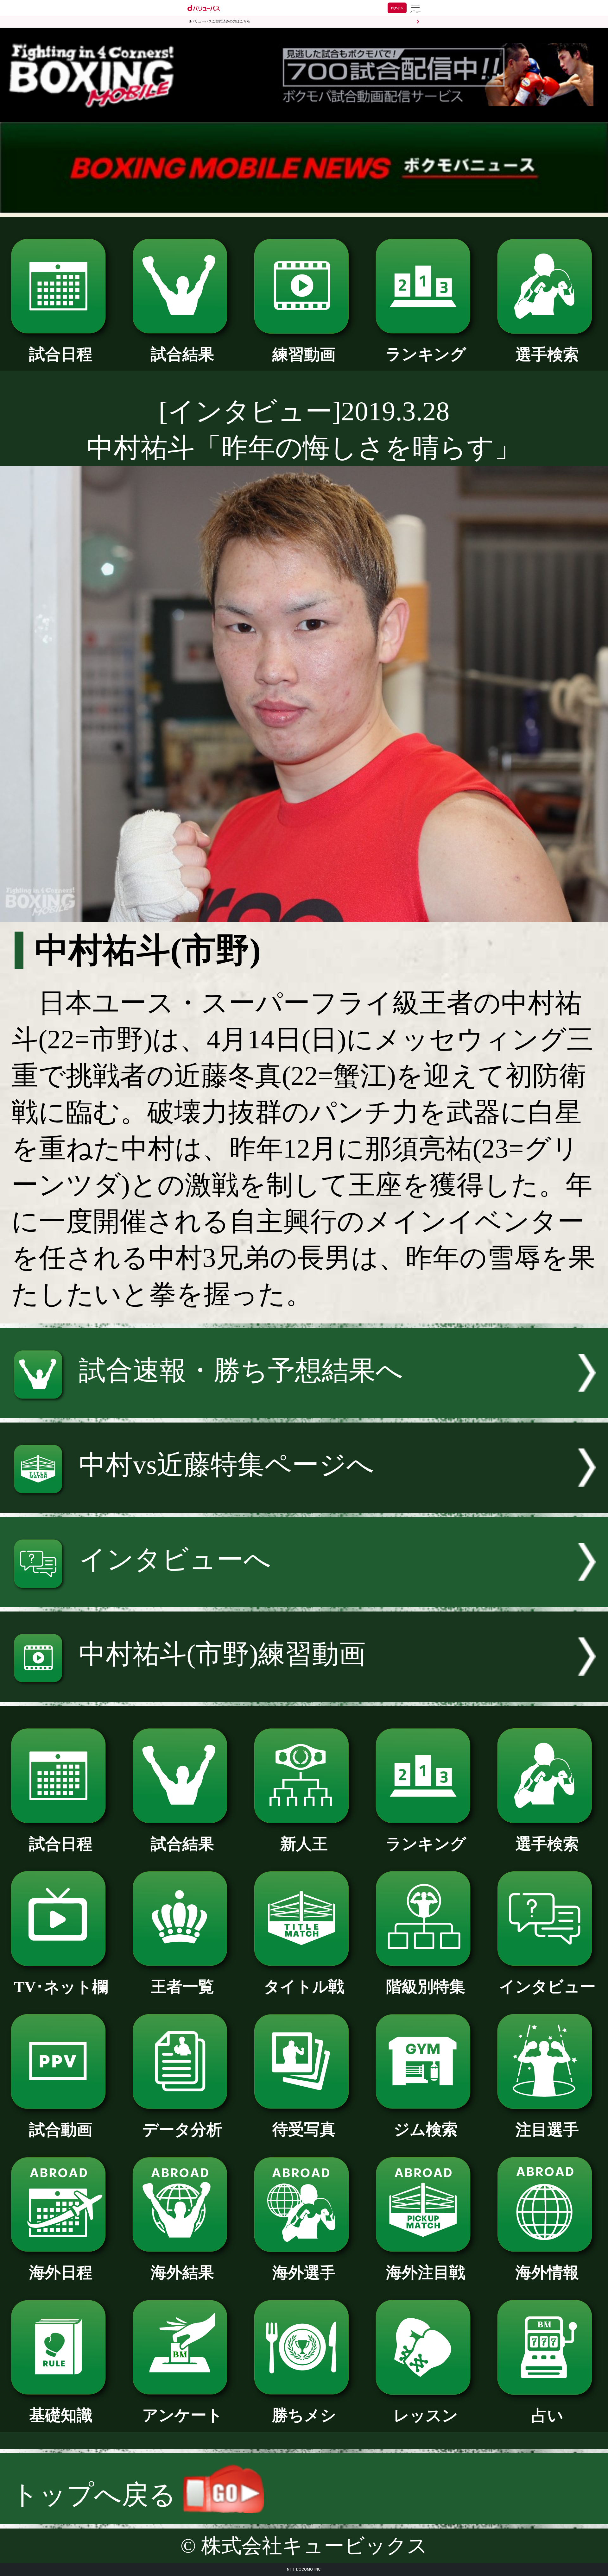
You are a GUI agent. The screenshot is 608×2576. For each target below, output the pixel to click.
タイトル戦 (304, 1987)
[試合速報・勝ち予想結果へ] (304, 1409)
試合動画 (61, 2130)
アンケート (182, 2415)
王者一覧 (182, 1987)
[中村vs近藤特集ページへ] (304, 1504)
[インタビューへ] (304, 1598)
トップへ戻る (97, 2495)
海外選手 (304, 2273)
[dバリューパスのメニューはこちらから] (415, 9)
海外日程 (61, 2273)
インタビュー (547, 1987)
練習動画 (304, 355)
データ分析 (182, 2130)
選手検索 (547, 355)
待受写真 (304, 2130)
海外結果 (182, 2273)
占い (547, 2416)
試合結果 (182, 354)
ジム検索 (426, 2130)
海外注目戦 (426, 2273)
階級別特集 (426, 1987)
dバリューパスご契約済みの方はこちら (219, 21)
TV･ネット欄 (61, 1987)
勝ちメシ (304, 2415)
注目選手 (547, 2130)
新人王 (304, 1844)
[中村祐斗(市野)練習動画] (304, 1693)
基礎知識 (61, 2415)
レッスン (426, 2416)
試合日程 (61, 354)
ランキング (426, 354)
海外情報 (547, 2273)
